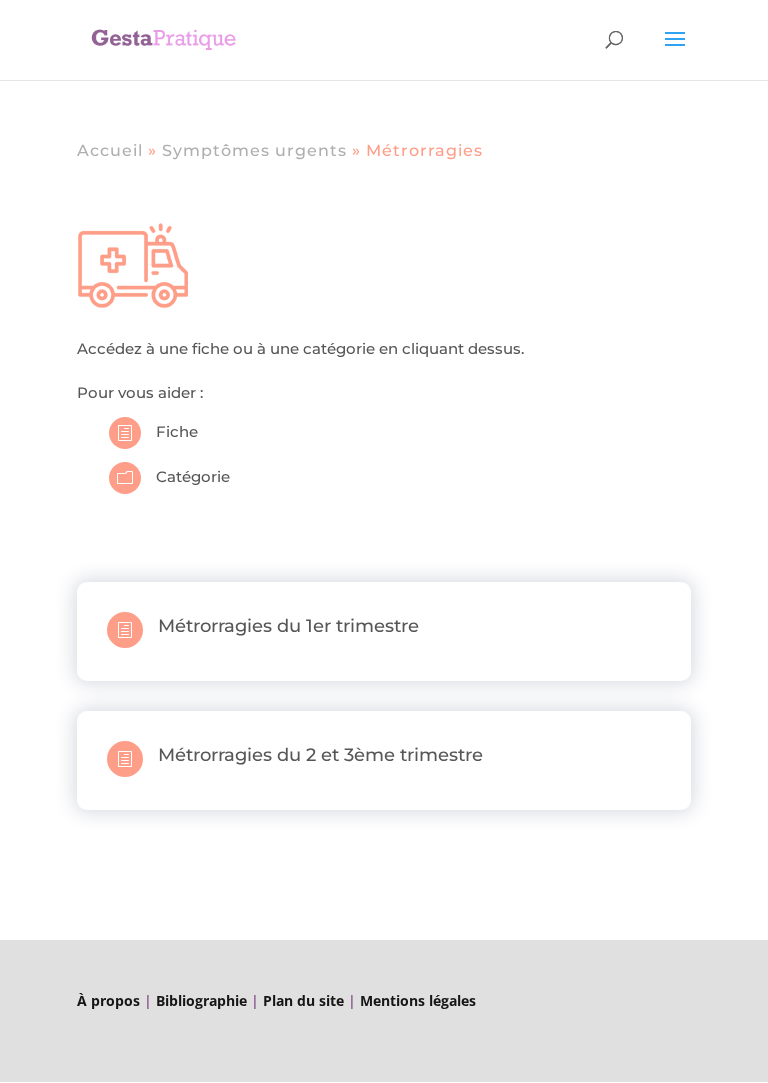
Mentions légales (418, 1000)
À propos (108, 1000)
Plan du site (303, 1000)
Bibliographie (199, 1000)
